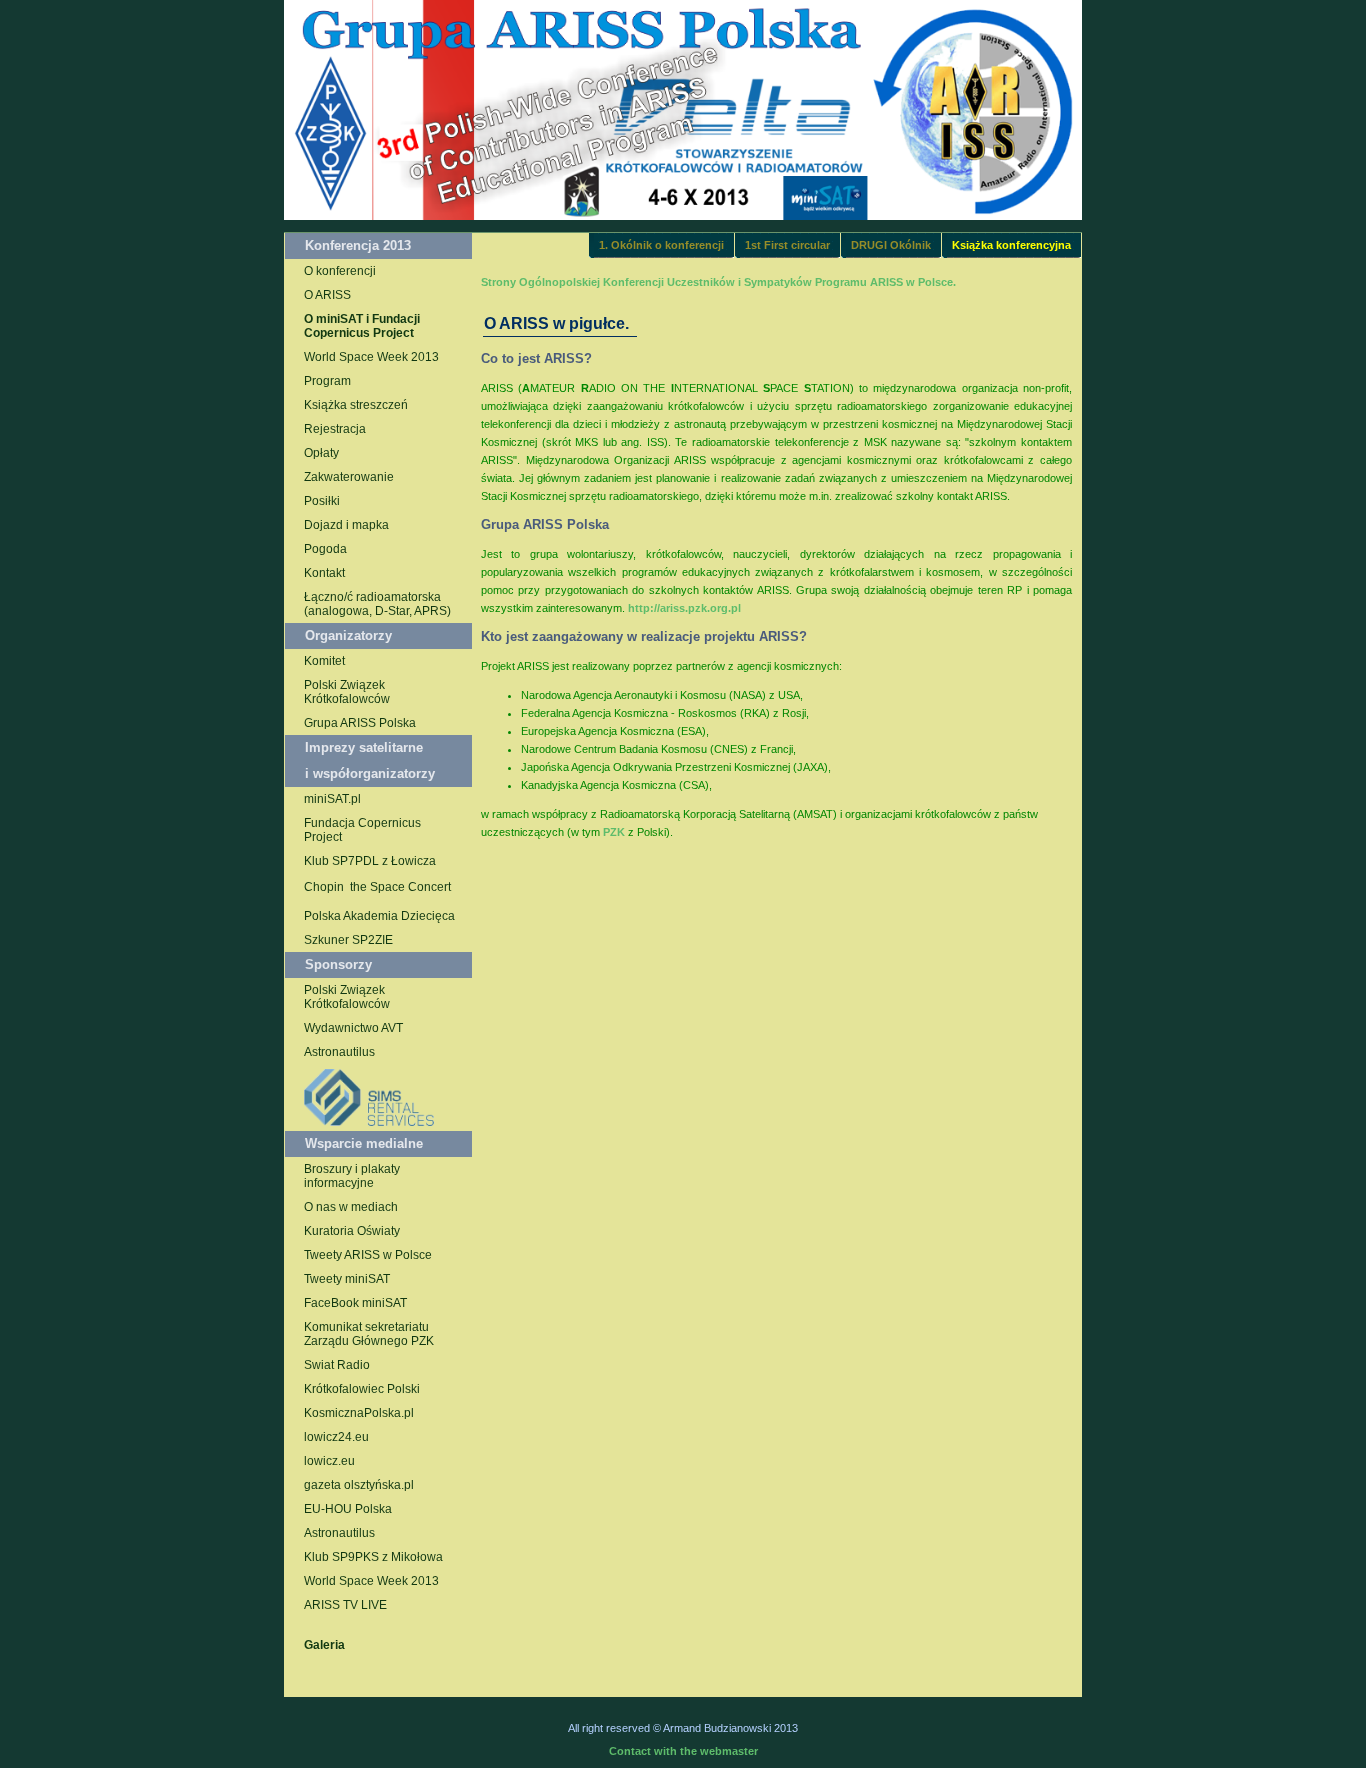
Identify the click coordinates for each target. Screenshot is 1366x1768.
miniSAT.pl (332, 799)
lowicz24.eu (336, 1437)
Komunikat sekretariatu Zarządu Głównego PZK (369, 1334)
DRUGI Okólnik (891, 245)
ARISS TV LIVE (345, 1605)
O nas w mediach (351, 1207)
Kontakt (324, 573)
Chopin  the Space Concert (377, 887)
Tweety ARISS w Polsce (368, 1255)
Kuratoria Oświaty (352, 1231)
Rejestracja (335, 429)
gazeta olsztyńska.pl (359, 1485)
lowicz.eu (329, 1461)
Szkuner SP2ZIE (348, 940)
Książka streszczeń (356, 405)
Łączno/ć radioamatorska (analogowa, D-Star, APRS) (377, 604)
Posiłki (322, 501)
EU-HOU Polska (348, 1509)
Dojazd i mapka (346, 525)
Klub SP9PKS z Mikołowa (373, 1557)
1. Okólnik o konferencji (661, 245)
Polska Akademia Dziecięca (379, 916)
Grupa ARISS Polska (360, 723)
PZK (614, 832)
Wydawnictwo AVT (353, 1028)
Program (327, 381)
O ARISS (327, 295)
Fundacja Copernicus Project (362, 830)
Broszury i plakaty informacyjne (352, 1176)
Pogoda (325, 549)
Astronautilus (339, 1052)
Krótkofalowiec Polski (362, 1389)
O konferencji (340, 271)
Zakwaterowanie (349, 477)
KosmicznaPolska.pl (359, 1413)
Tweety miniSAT (347, 1279)
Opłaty (321, 453)
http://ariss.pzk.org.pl (684, 608)
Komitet (324, 661)
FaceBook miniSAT (355, 1303)
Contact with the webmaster (683, 1751)
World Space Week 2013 (371, 357)
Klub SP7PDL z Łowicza (370, 861)
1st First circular (787, 245)
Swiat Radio (337, 1365)
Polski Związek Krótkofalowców (347, 692)
